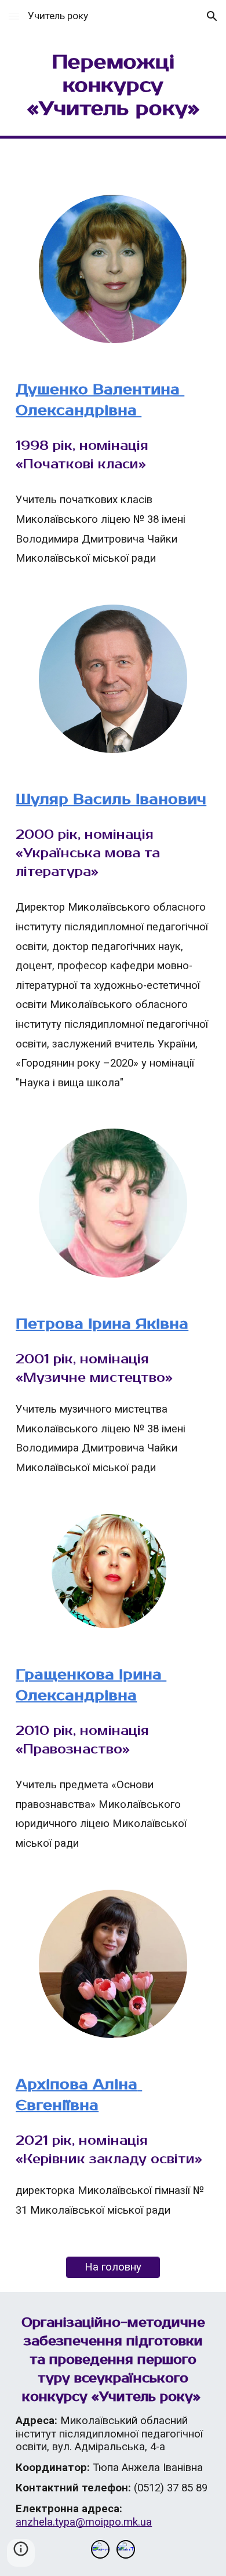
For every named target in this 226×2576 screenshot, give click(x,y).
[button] (14, 16)
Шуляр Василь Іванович (111, 799)
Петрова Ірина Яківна (102, 1324)
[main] (113, 90)
